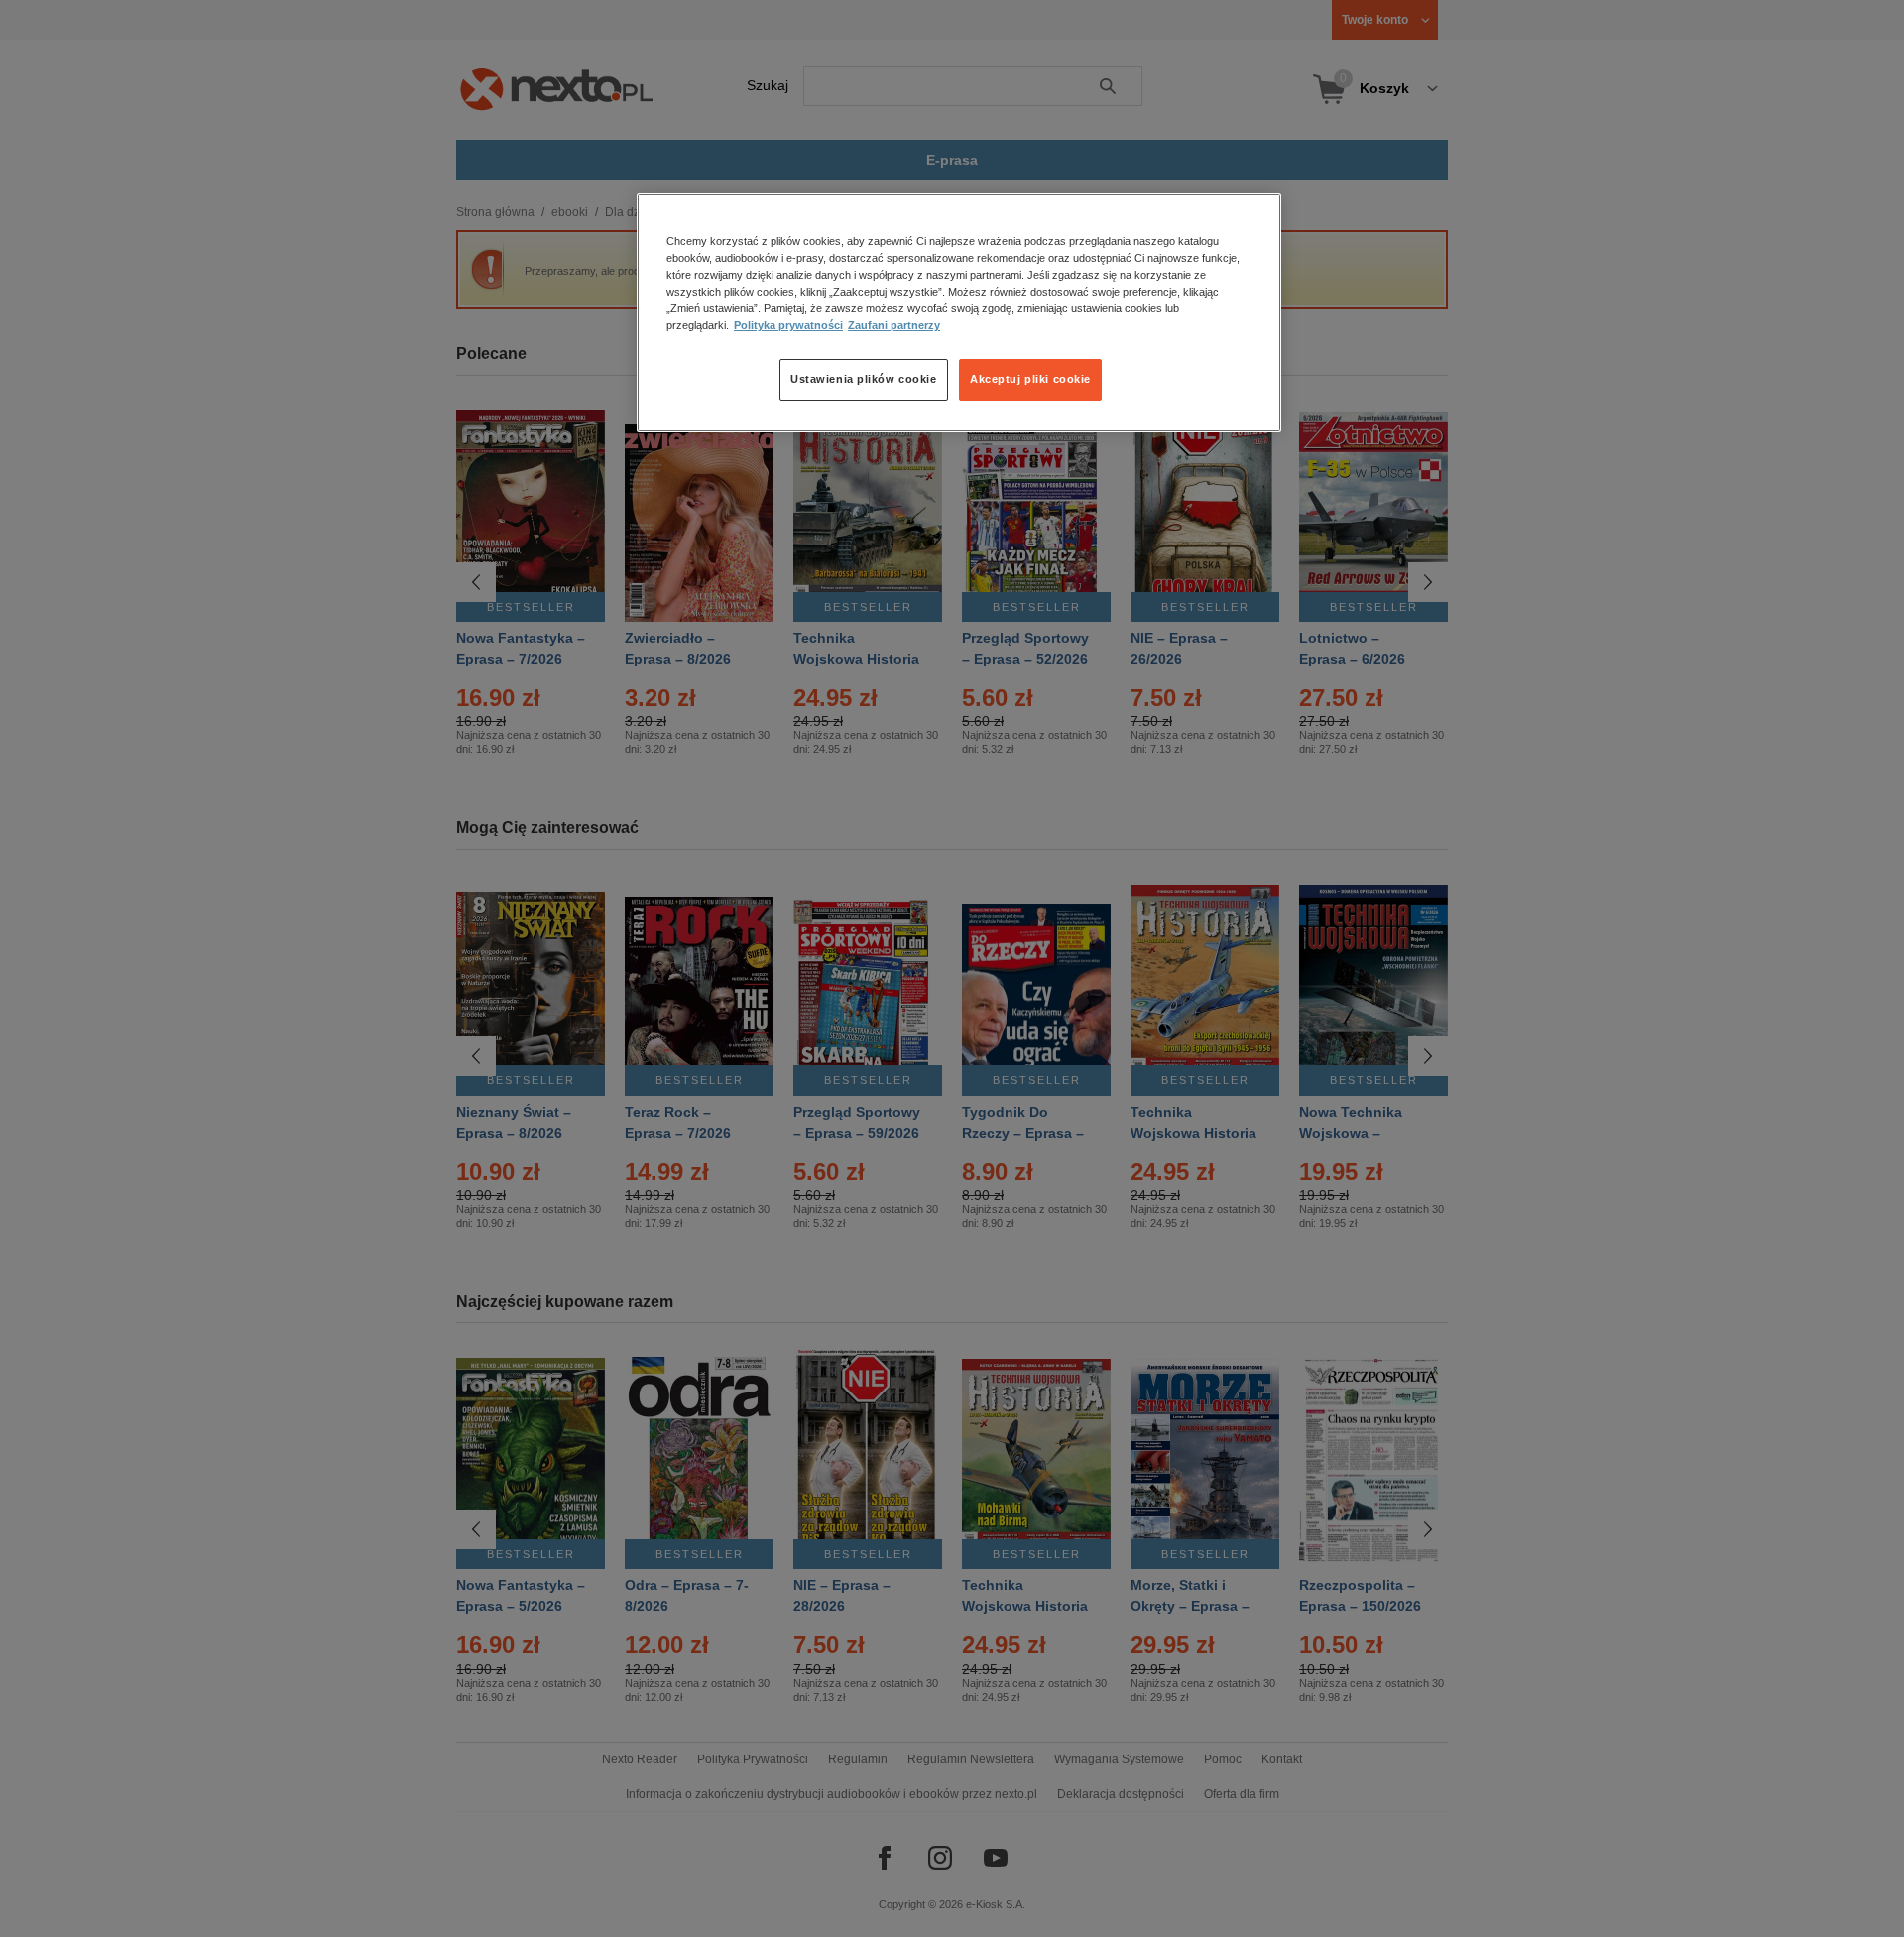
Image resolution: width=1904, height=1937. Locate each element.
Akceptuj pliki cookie (1030, 380)
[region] (959, 312)
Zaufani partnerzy (894, 326)
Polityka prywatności (788, 326)
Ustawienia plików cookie (864, 380)
